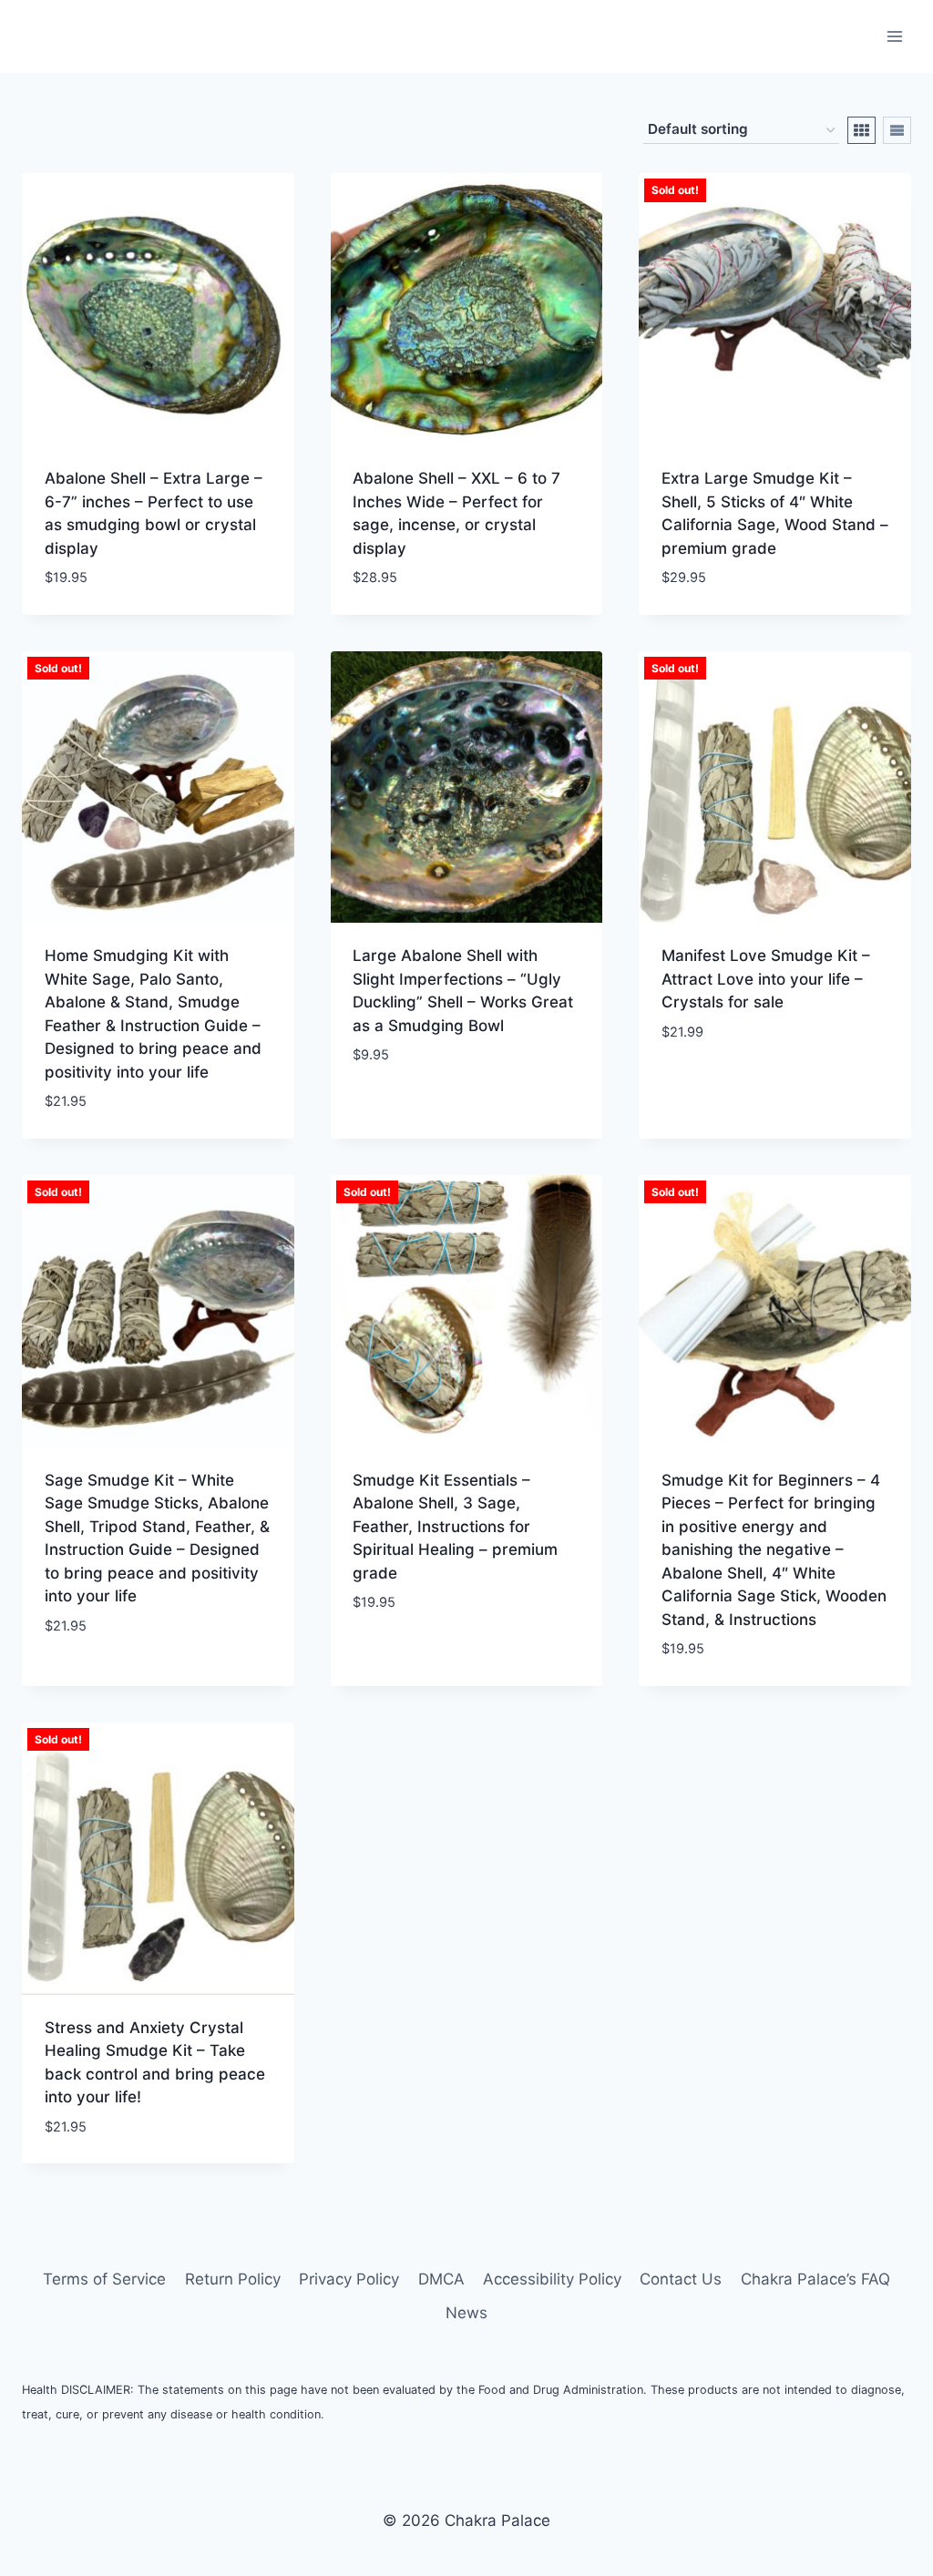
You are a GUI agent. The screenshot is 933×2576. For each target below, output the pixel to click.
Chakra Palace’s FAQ (815, 2279)
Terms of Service (104, 2279)
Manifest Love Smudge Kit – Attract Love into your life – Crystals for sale (766, 979)
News (466, 2313)
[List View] (897, 130)
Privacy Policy (349, 2279)
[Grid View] (861, 130)
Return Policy (233, 2279)
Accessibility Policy (552, 2279)
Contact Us (681, 2279)
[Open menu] (894, 36)
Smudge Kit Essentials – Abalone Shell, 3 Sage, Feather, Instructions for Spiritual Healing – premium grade (455, 1527)
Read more (701, 1086)
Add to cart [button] (399, 1109)
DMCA (441, 2279)
